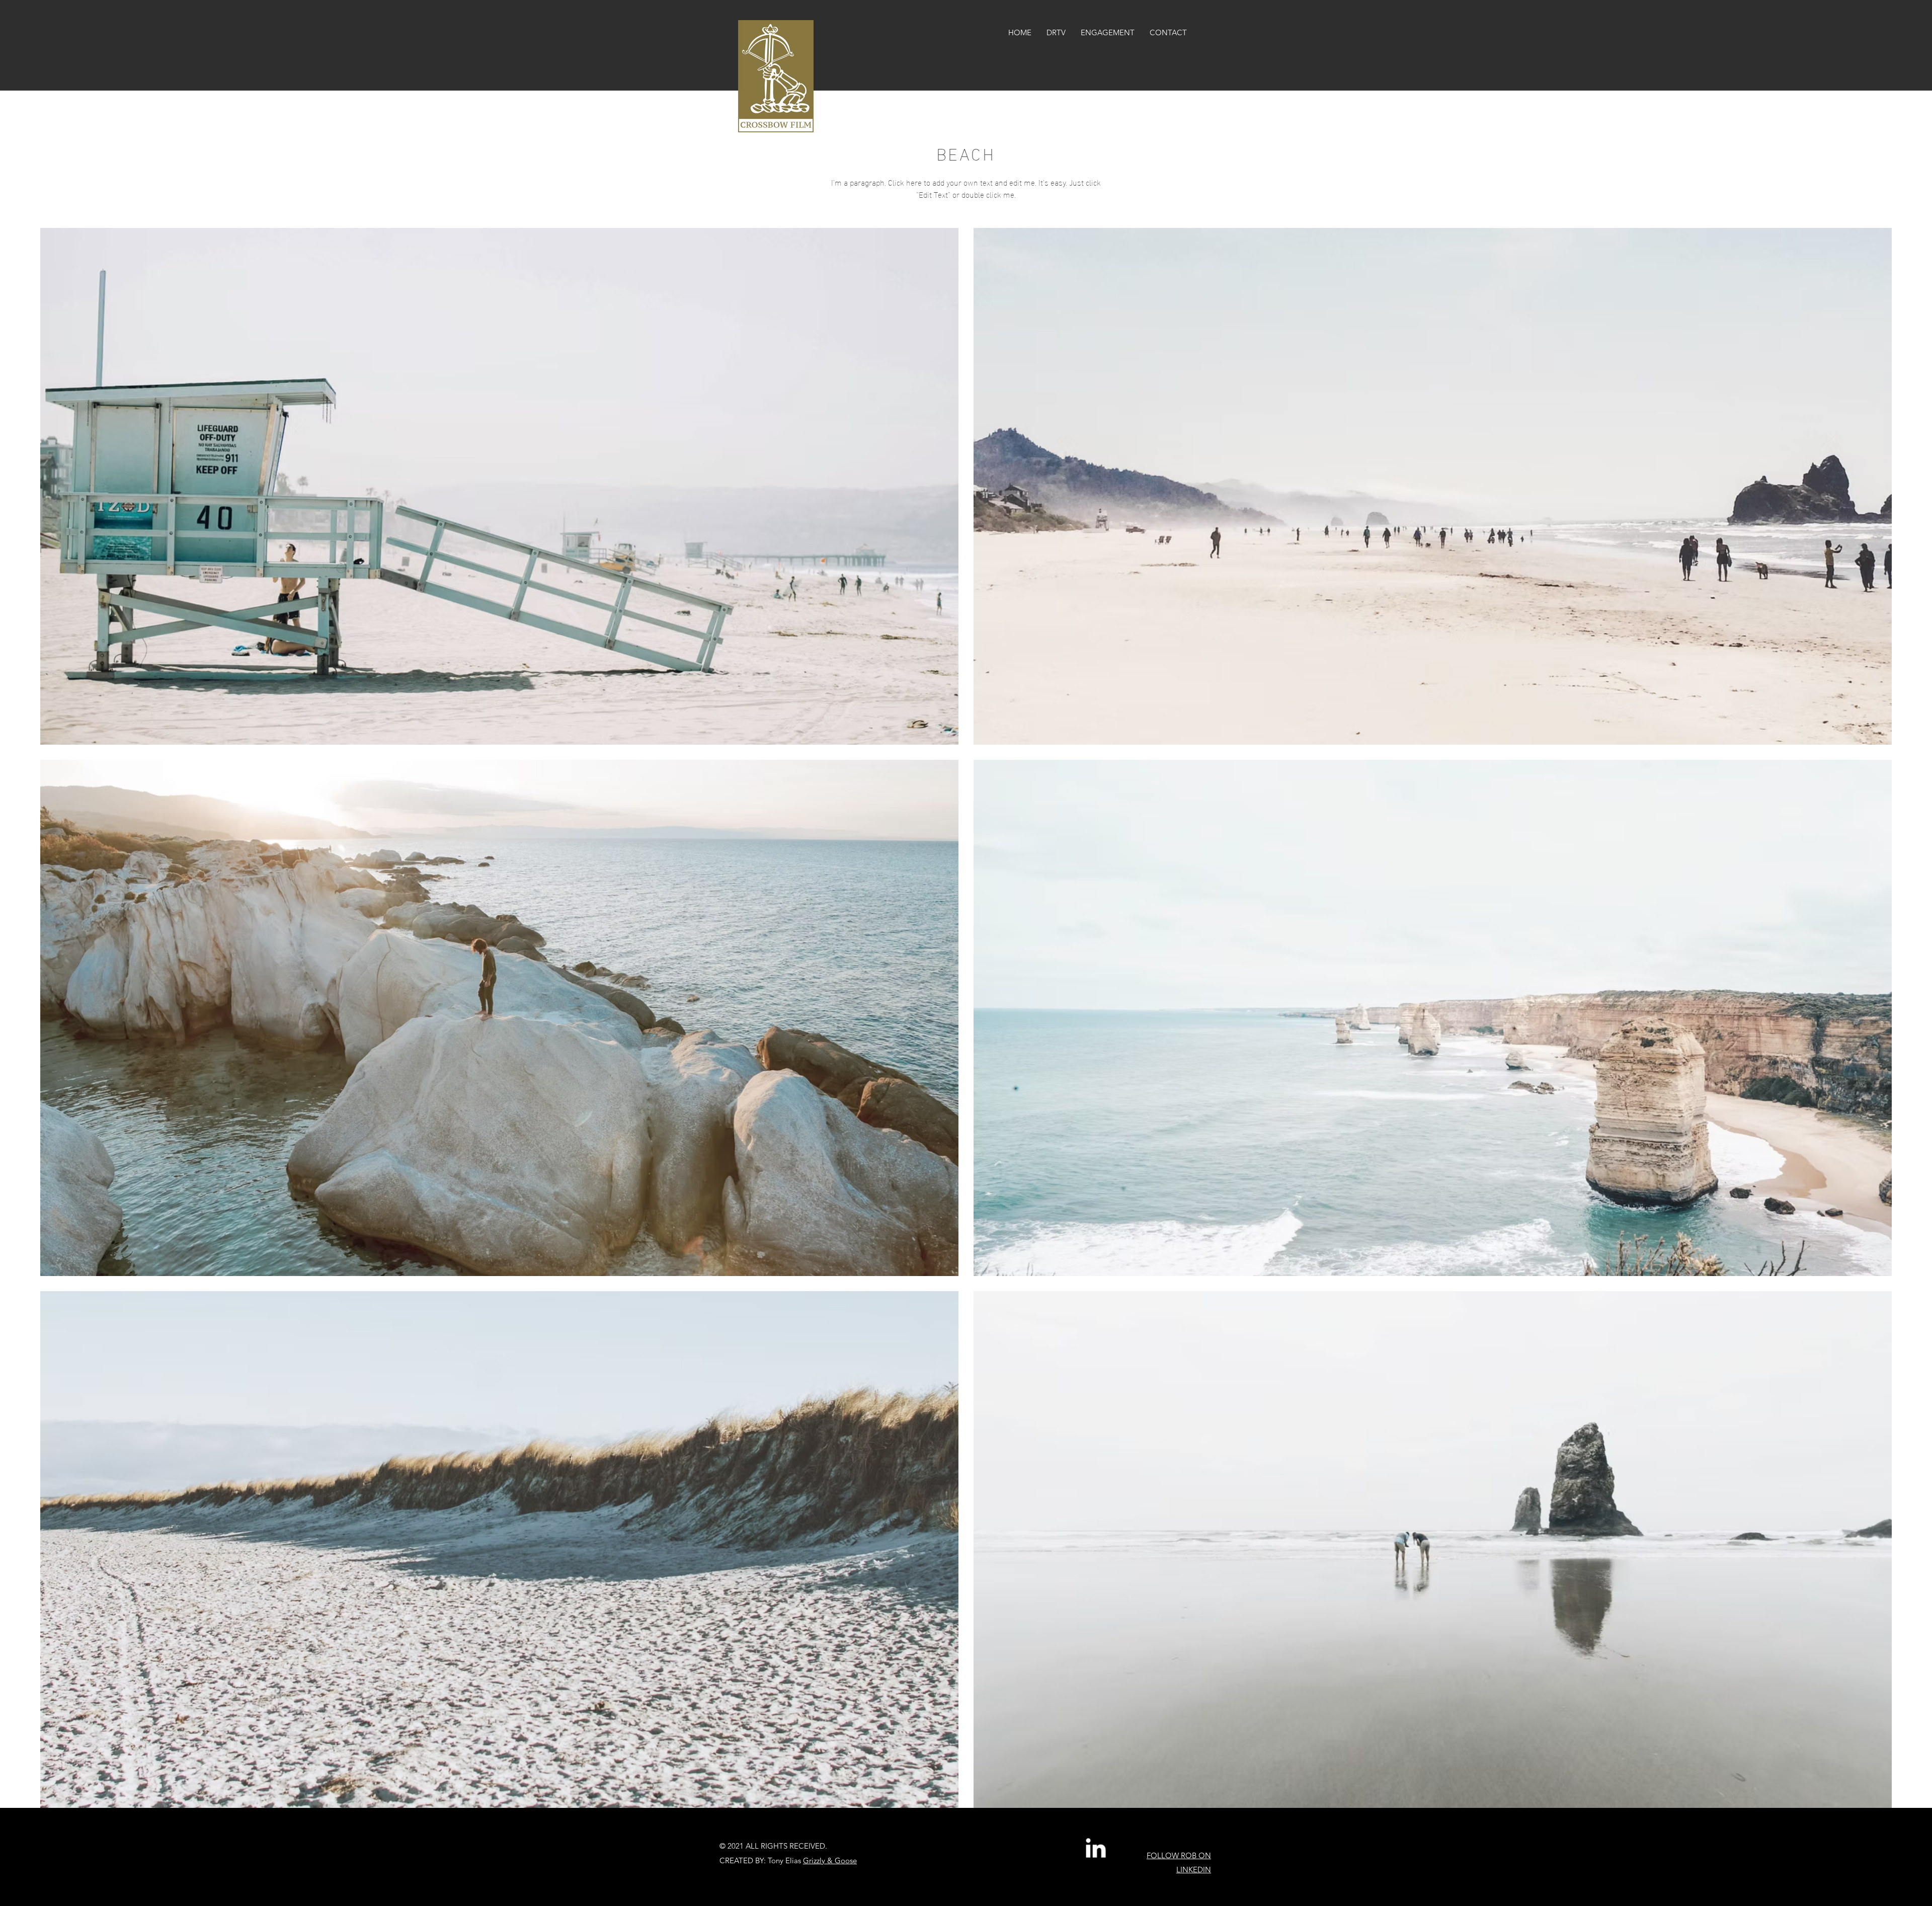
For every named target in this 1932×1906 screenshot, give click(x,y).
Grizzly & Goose (830, 1860)
